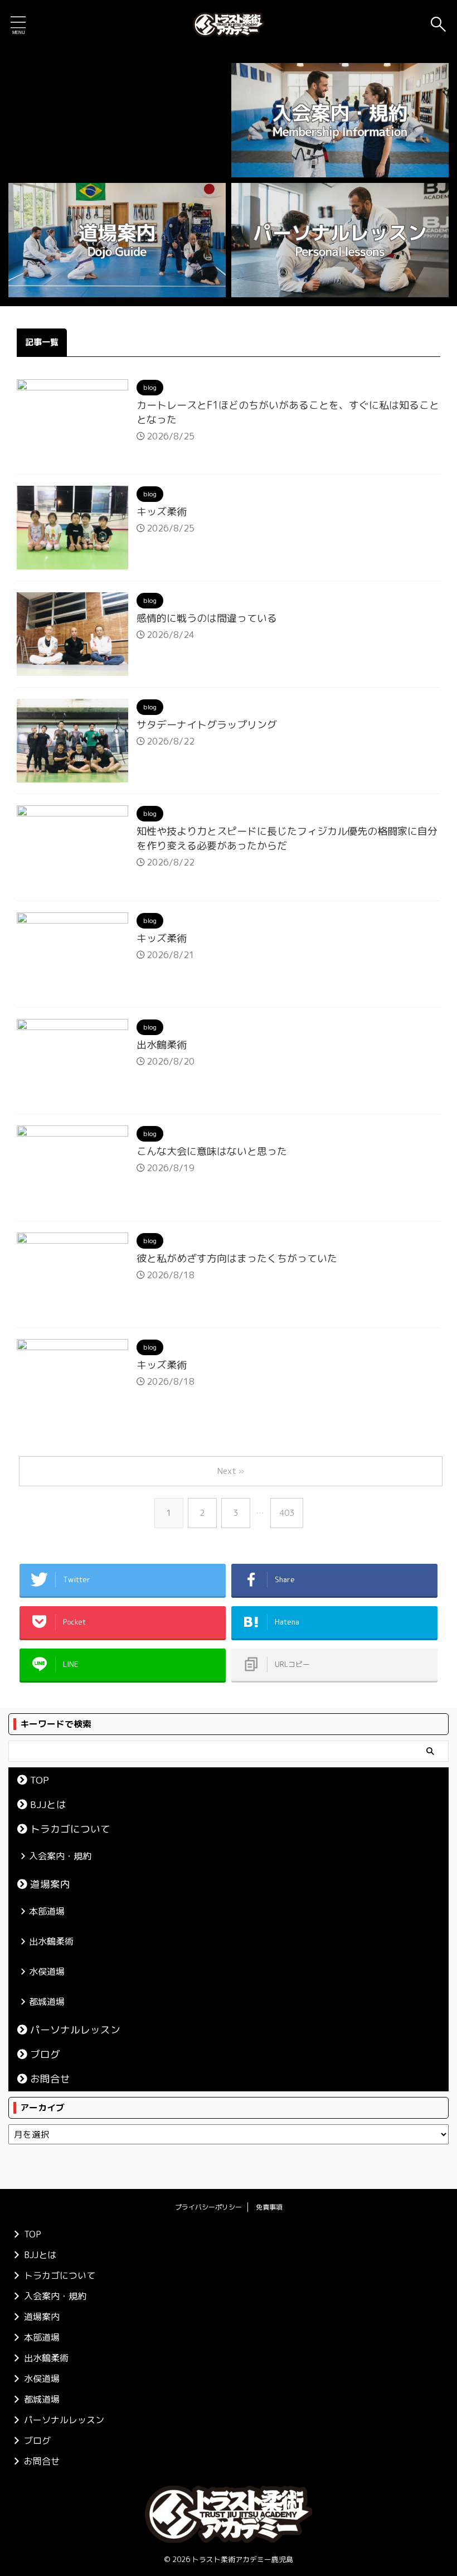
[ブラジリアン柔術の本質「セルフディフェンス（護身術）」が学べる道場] (229, 25)
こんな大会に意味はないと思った (212, 1151)
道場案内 (50, 1884)
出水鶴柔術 (162, 1045)
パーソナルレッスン (75, 2030)
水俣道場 (47, 1971)
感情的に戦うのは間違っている (207, 618)
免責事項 (269, 2207)
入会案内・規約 (60, 1856)
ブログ (45, 2054)
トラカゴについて (70, 1829)
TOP (40, 1780)
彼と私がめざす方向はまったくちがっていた (237, 1258)
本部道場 (47, 1911)
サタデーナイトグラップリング (207, 725)
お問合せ (50, 2079)
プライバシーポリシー (208, 2207)
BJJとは (48, 1804)
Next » (231, 1471)
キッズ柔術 (162, 512)
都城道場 (47, 2002)
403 (287, 1513)
